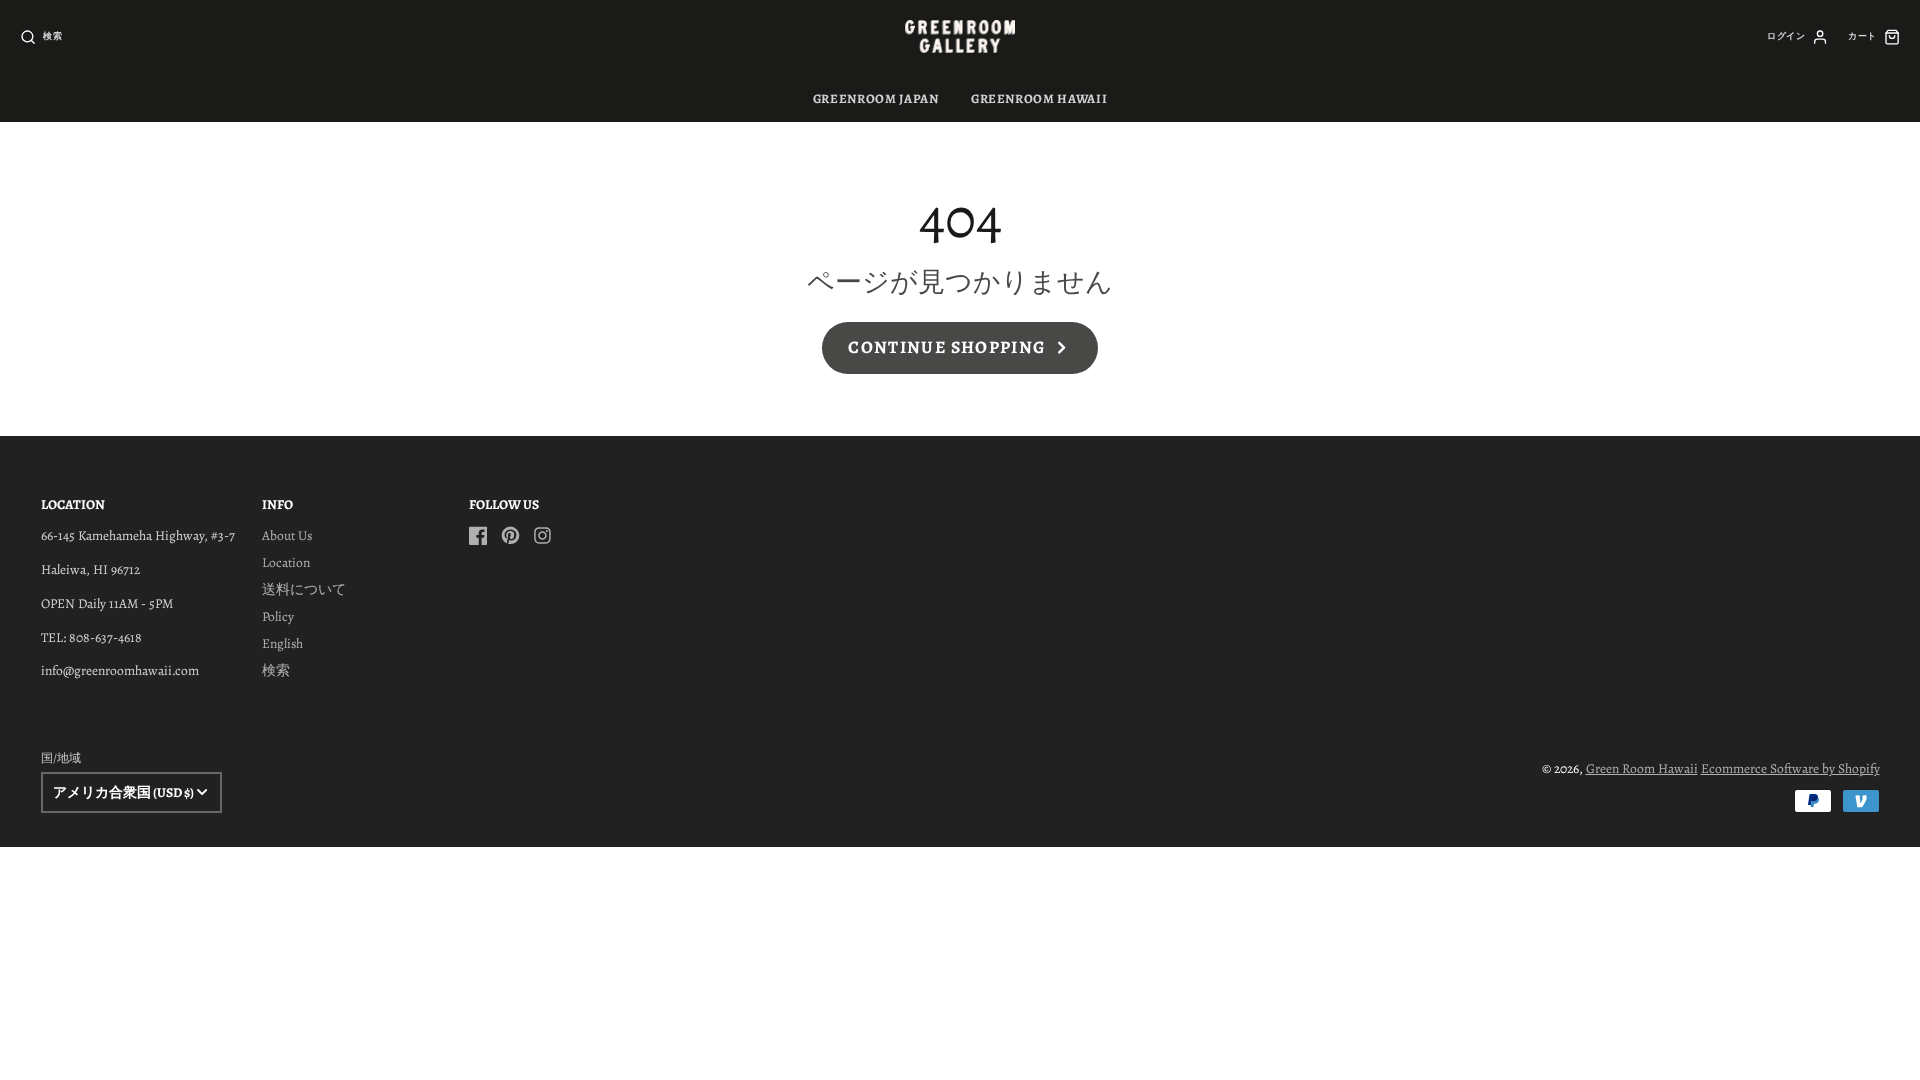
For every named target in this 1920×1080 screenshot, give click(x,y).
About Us (287, 535)
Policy (278, 616)
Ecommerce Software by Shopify (1790, 768)
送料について (304, 589)
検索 (276, 670)
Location (286, 562)
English (282, 643)
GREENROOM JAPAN (876, 98)
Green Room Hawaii (1642, 768)
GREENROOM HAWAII (1039, 98)
